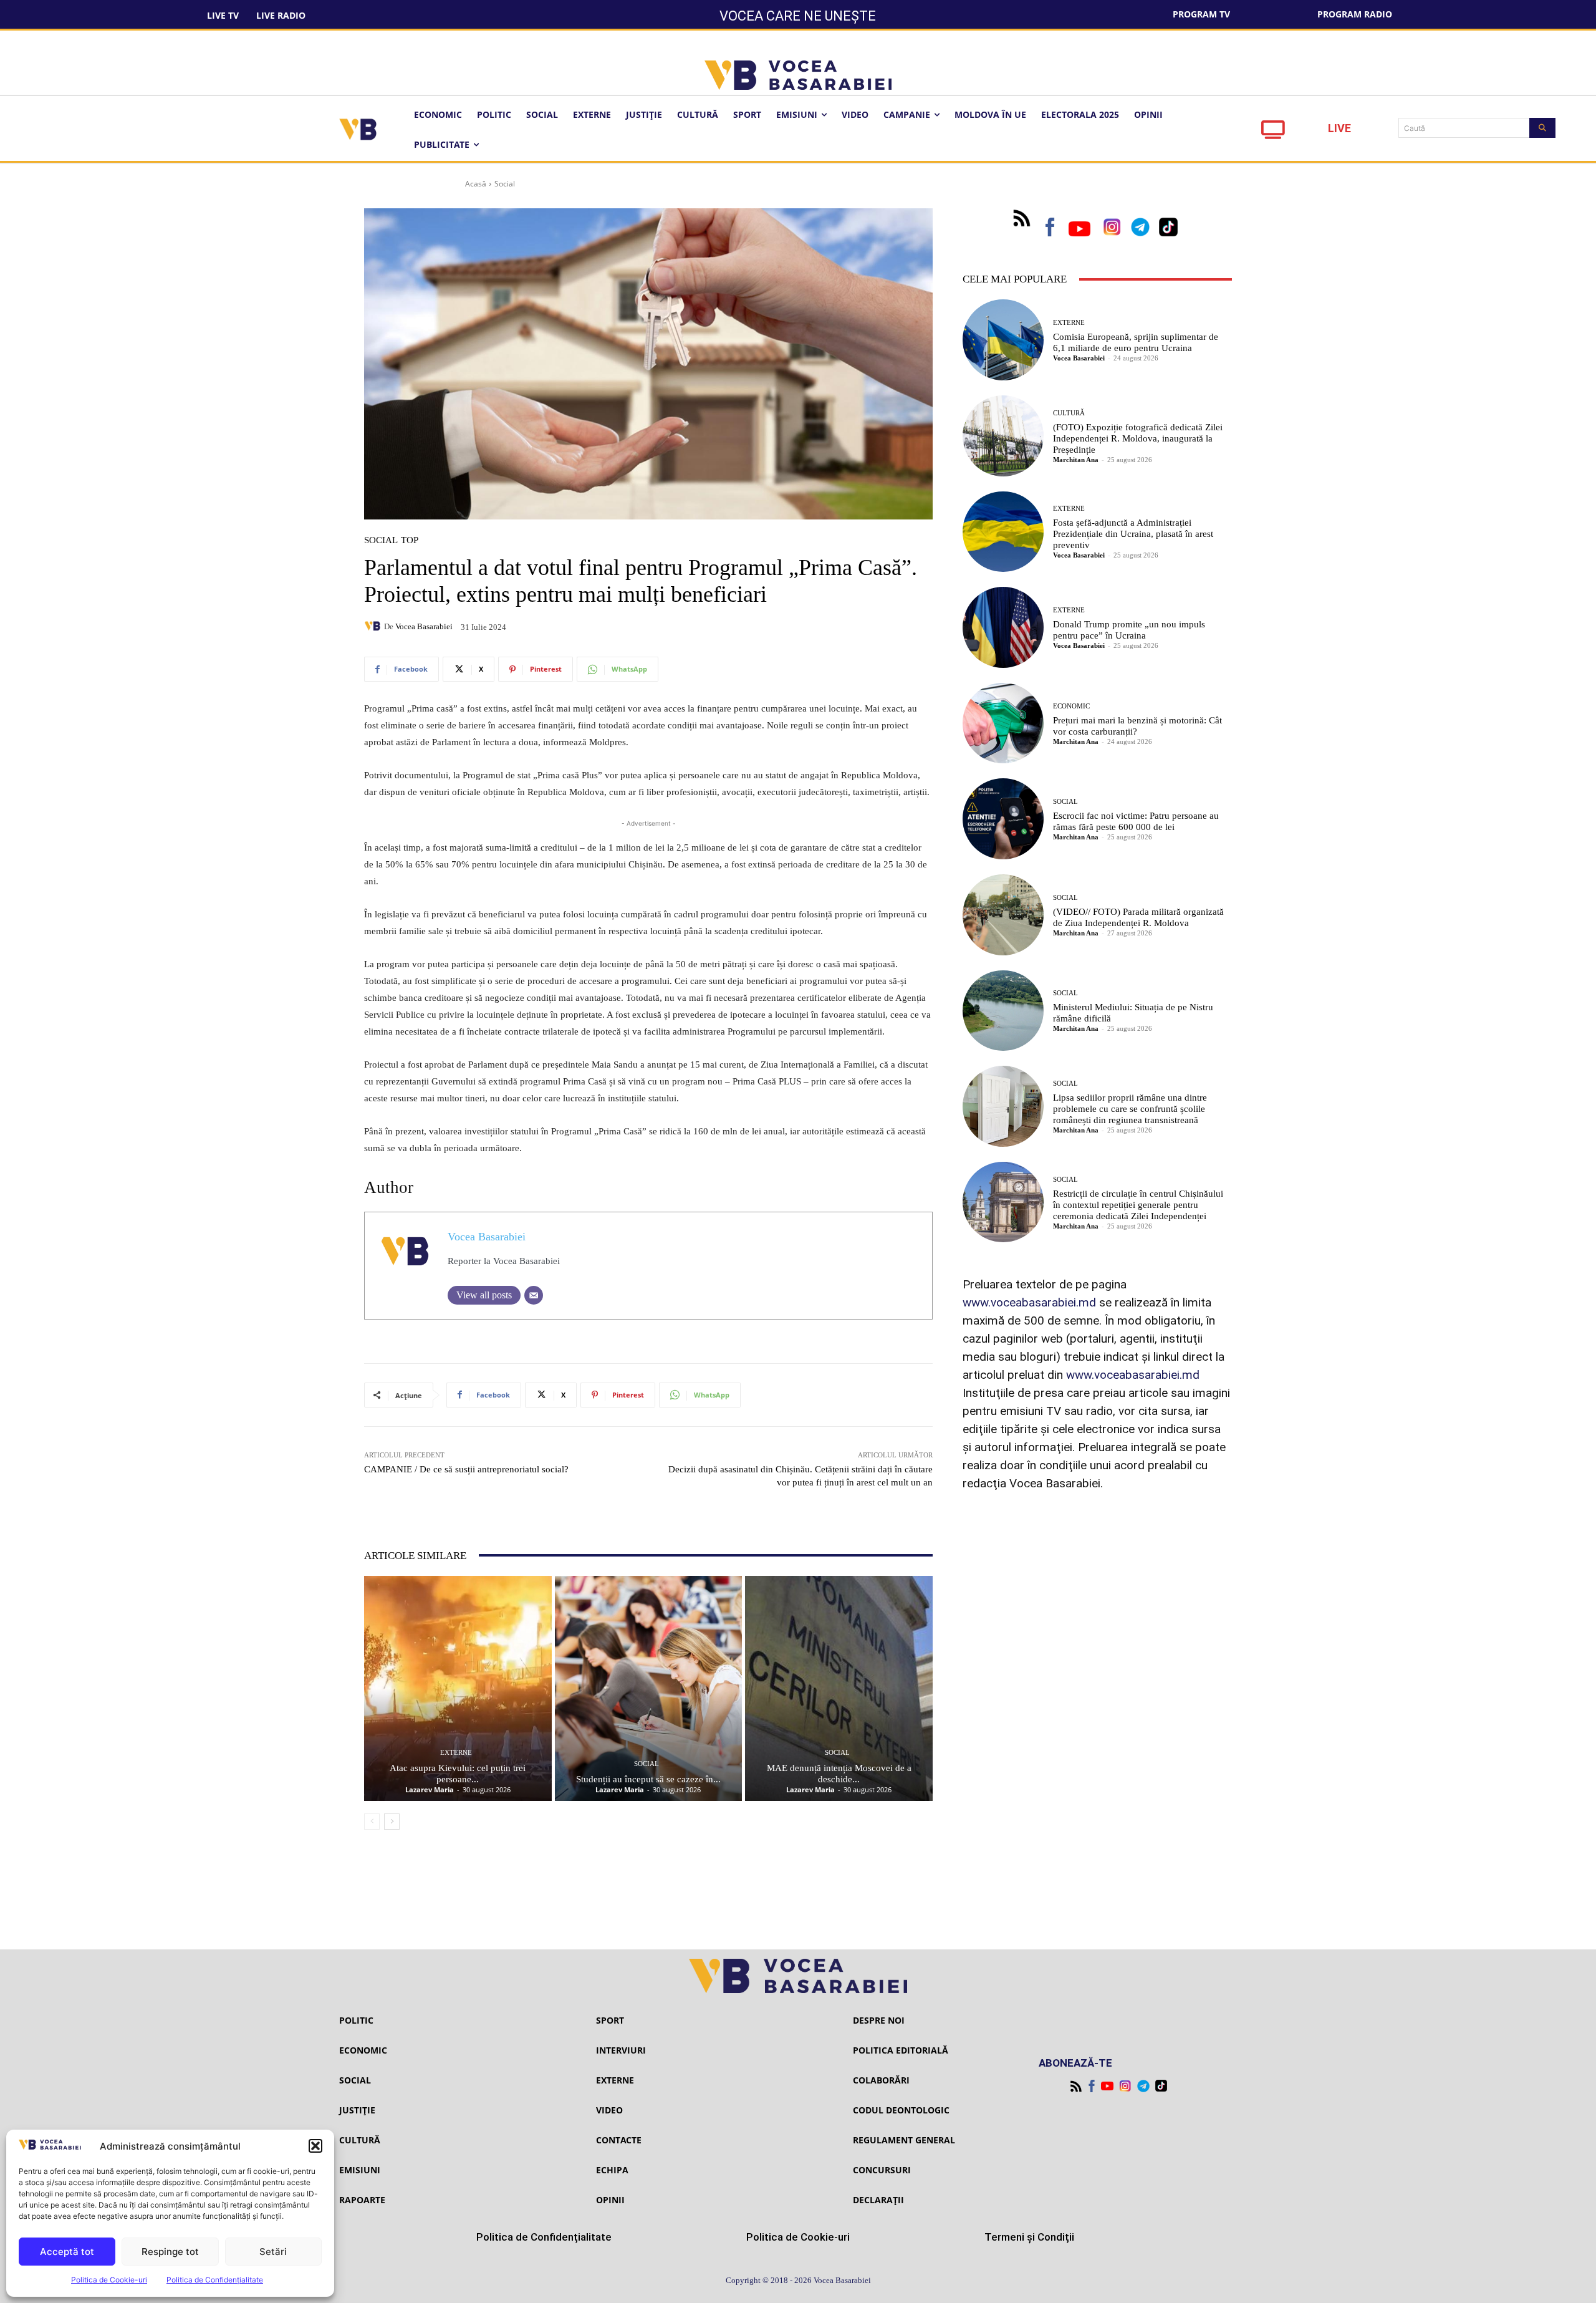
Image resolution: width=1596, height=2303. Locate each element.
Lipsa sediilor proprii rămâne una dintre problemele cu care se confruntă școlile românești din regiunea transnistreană (1130, 1109)
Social (505, 184)
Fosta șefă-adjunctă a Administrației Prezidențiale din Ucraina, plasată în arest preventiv (1133, 534)
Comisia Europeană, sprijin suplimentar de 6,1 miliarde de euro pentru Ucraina (1136, 342)
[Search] (1542, 128)
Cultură (1069, 413)
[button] (315, 2146)
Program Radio (1355, 14)
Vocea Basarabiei (424, 626)
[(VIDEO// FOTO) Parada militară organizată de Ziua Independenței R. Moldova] (1003, 915)
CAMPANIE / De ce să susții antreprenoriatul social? (466, 1469)
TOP (410, 540)
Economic (1071, 706)
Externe (456, 1753)
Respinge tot (170, 2252)
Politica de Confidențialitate (215, 2280)
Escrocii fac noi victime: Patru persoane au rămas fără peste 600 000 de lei (1136, 821)
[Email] (534, 1295)
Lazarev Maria (430, 1789)
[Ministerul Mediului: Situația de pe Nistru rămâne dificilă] (1003, 1011)
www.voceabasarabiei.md (1029, 1302)
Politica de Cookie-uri (109, 2280)
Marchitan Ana (1076, 460)
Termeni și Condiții (1029, 2237)
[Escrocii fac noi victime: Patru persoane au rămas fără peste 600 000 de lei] (1003, 819)
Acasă (476, 184)
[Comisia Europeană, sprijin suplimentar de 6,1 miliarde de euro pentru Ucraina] (1003, 340)
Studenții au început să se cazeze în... (648, 1779)
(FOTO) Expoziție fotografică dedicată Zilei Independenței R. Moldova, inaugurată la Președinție (1138, 438)
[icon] (1273, 133)
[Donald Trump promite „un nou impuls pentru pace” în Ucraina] (1003, 627)
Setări (273, 2252)
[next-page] (392, 1822)
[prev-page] (372, 1822)
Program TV (1201, 14)
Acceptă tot (67, 2252)
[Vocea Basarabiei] (374, 626)
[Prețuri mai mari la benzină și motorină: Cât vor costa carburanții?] (1003, 723)
